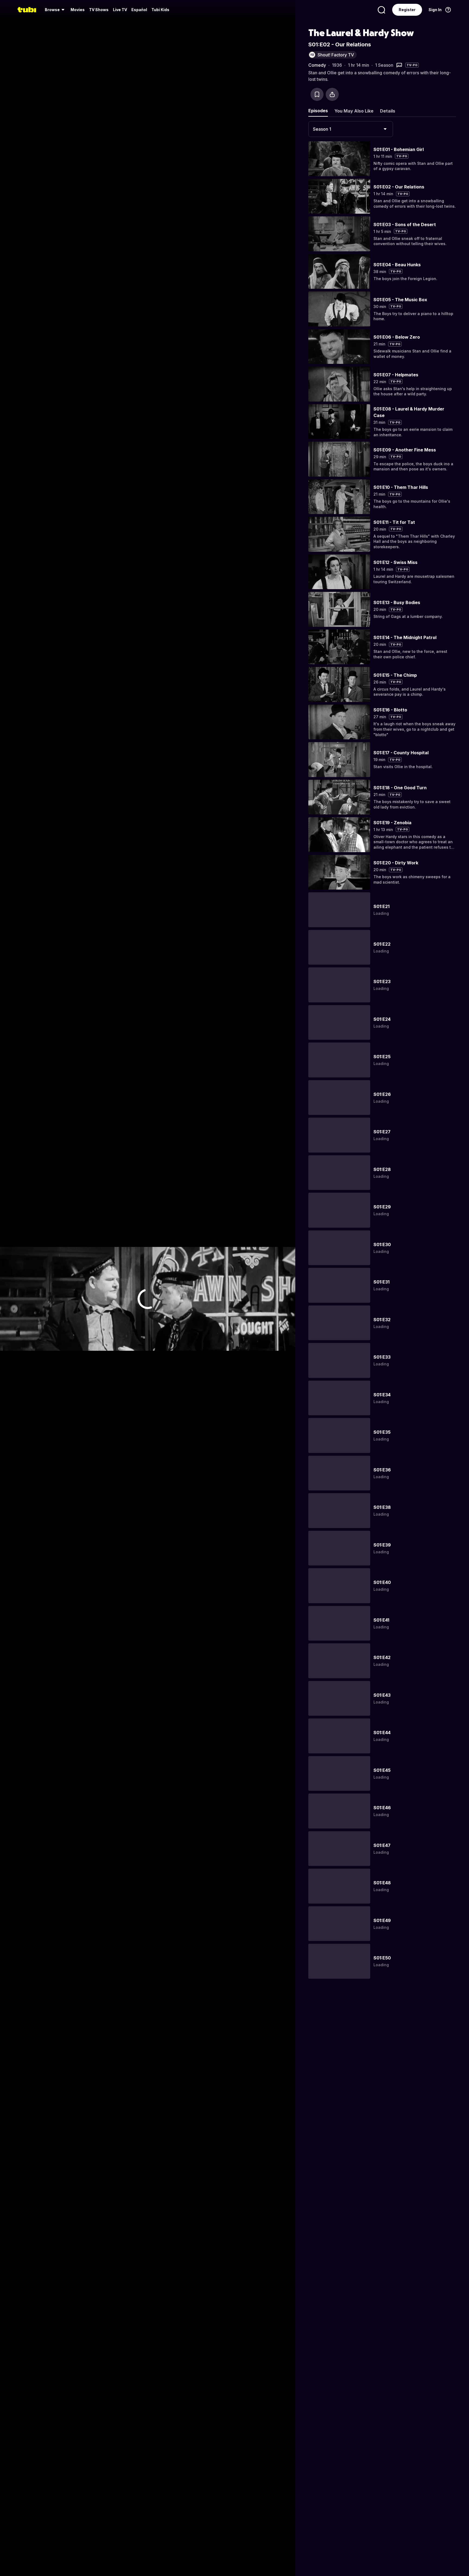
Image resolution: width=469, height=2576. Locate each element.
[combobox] (351, 129)
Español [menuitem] (139, 10)
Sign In (435, 10)
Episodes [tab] (318, 111)
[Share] (332, 94)
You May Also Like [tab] (354, 111)
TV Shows (99, 10)
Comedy (317, 65)
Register (407, 10)
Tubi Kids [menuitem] (160, 10)
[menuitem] (56, 10)
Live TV (120, 10)
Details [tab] (388, 111)
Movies (78, 10)
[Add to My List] (317, 94)
